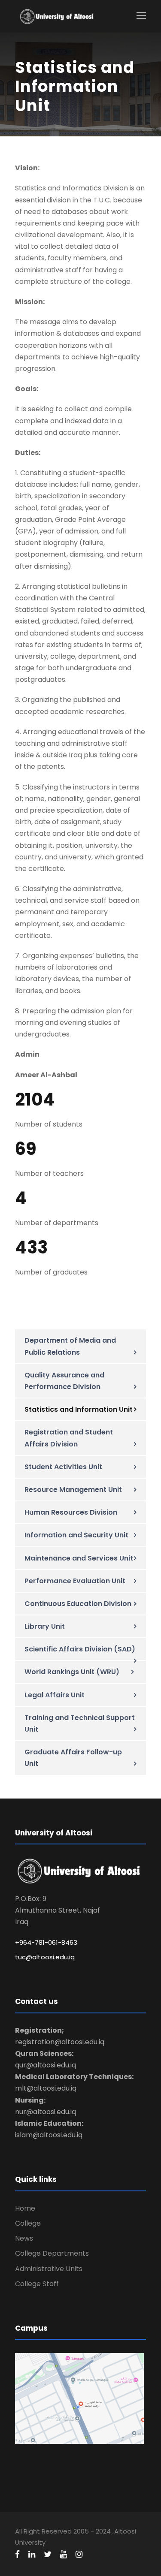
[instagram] (79, 2555)
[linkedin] (32, 2555)
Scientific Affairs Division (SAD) (80, 1649)
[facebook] (17, 2555)
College (28, 2223)
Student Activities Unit (63, 1467)
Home (25, 2208)
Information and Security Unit (76, 1535)
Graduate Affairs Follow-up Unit (73, 1758)
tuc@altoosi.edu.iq (45, 1957)
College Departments (52, 2253)
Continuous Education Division (78, 1604)
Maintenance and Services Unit (79, 1558)
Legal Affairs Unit (55, 1695)
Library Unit (45, 1626)
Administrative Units (49, 2269)
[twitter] (48, 2555)
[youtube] (64, 2555)
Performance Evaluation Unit (75, 1581)
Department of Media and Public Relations (70, 1346)
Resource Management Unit (73, 1490)
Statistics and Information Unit (79, 1409)
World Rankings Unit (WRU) (72, 1672)
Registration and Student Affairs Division (69, 1438)
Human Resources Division (71, 1512)
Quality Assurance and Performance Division (64, 1381)
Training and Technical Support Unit (80, 1723)
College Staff (37, 2284)
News (24, 2238)
